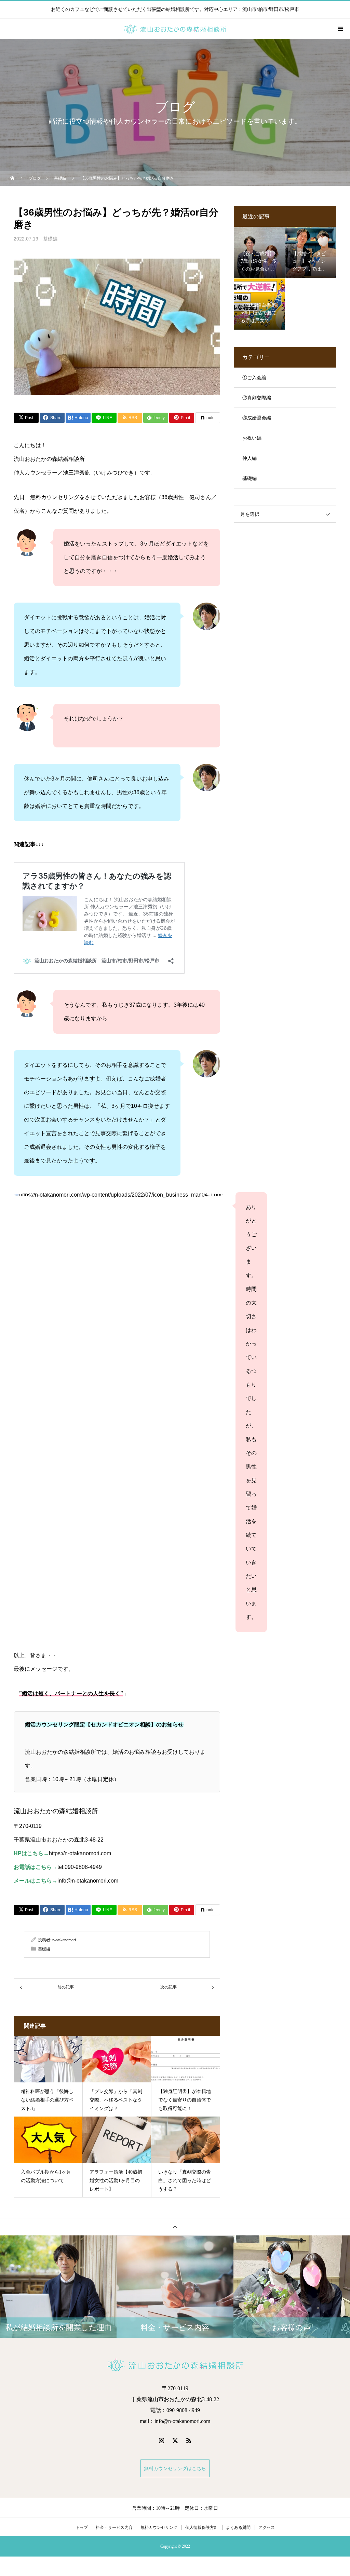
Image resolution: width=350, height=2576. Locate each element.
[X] (175, 2440)
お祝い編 (252, 438)
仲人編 (250, 458)
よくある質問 (238, 2527)
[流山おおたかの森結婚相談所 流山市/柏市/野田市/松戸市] (175, 2365)
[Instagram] (161, 2440)
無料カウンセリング (159, 2527)
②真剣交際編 (257, 398)
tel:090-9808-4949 (80, 1867)
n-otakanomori (64, 1940)
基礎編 (50, 239)
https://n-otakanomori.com (80, 1853)
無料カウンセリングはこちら (175, 2468)
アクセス (267, 2527)
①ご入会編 (254, 378)
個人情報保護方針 (202, 2527)
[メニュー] (340, 29)
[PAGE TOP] (175, 2227)
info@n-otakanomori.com (88, 1881)
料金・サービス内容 (114, 2527)
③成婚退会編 (257, 418)
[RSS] (189, 2440)
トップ (82, 2527)
